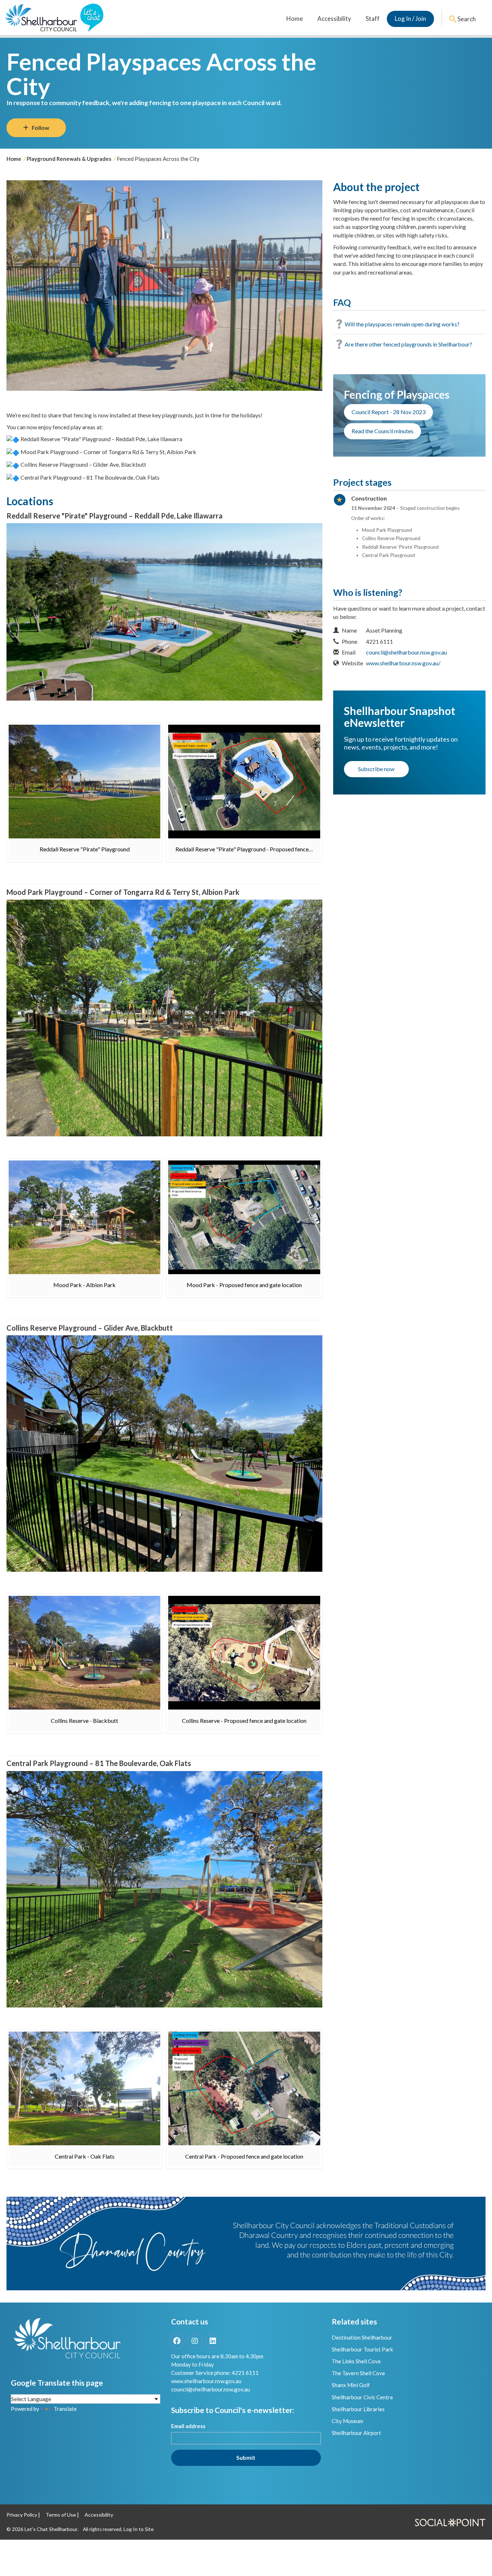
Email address (188, 2426)
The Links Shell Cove (356, 2361)
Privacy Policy (22, 2515)
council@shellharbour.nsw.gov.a (209, 2389)
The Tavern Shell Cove (358, 2373)
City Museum (347, 2421)
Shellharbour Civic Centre (362, 2397)
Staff (373, 19)
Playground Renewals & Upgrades (69, 159)
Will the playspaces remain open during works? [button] (402, 324)
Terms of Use (61, 2515)
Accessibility (334, 19)
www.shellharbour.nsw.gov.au (206, 2381)
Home (295, 19)
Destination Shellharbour (362, 2337)
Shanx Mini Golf (351, 2385)
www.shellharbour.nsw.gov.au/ (403, 663)
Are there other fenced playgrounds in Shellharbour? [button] (408, 344)
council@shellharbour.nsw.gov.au (406, 652)
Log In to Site (139, 2529)
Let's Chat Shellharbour (51, 2529)
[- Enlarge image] (84, 782)
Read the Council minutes (383, 431)
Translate (65, 2409)
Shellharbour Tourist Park (362, 2349)
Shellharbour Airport (356, 2433)
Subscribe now (376, 769)
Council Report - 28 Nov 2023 (388, 412)
